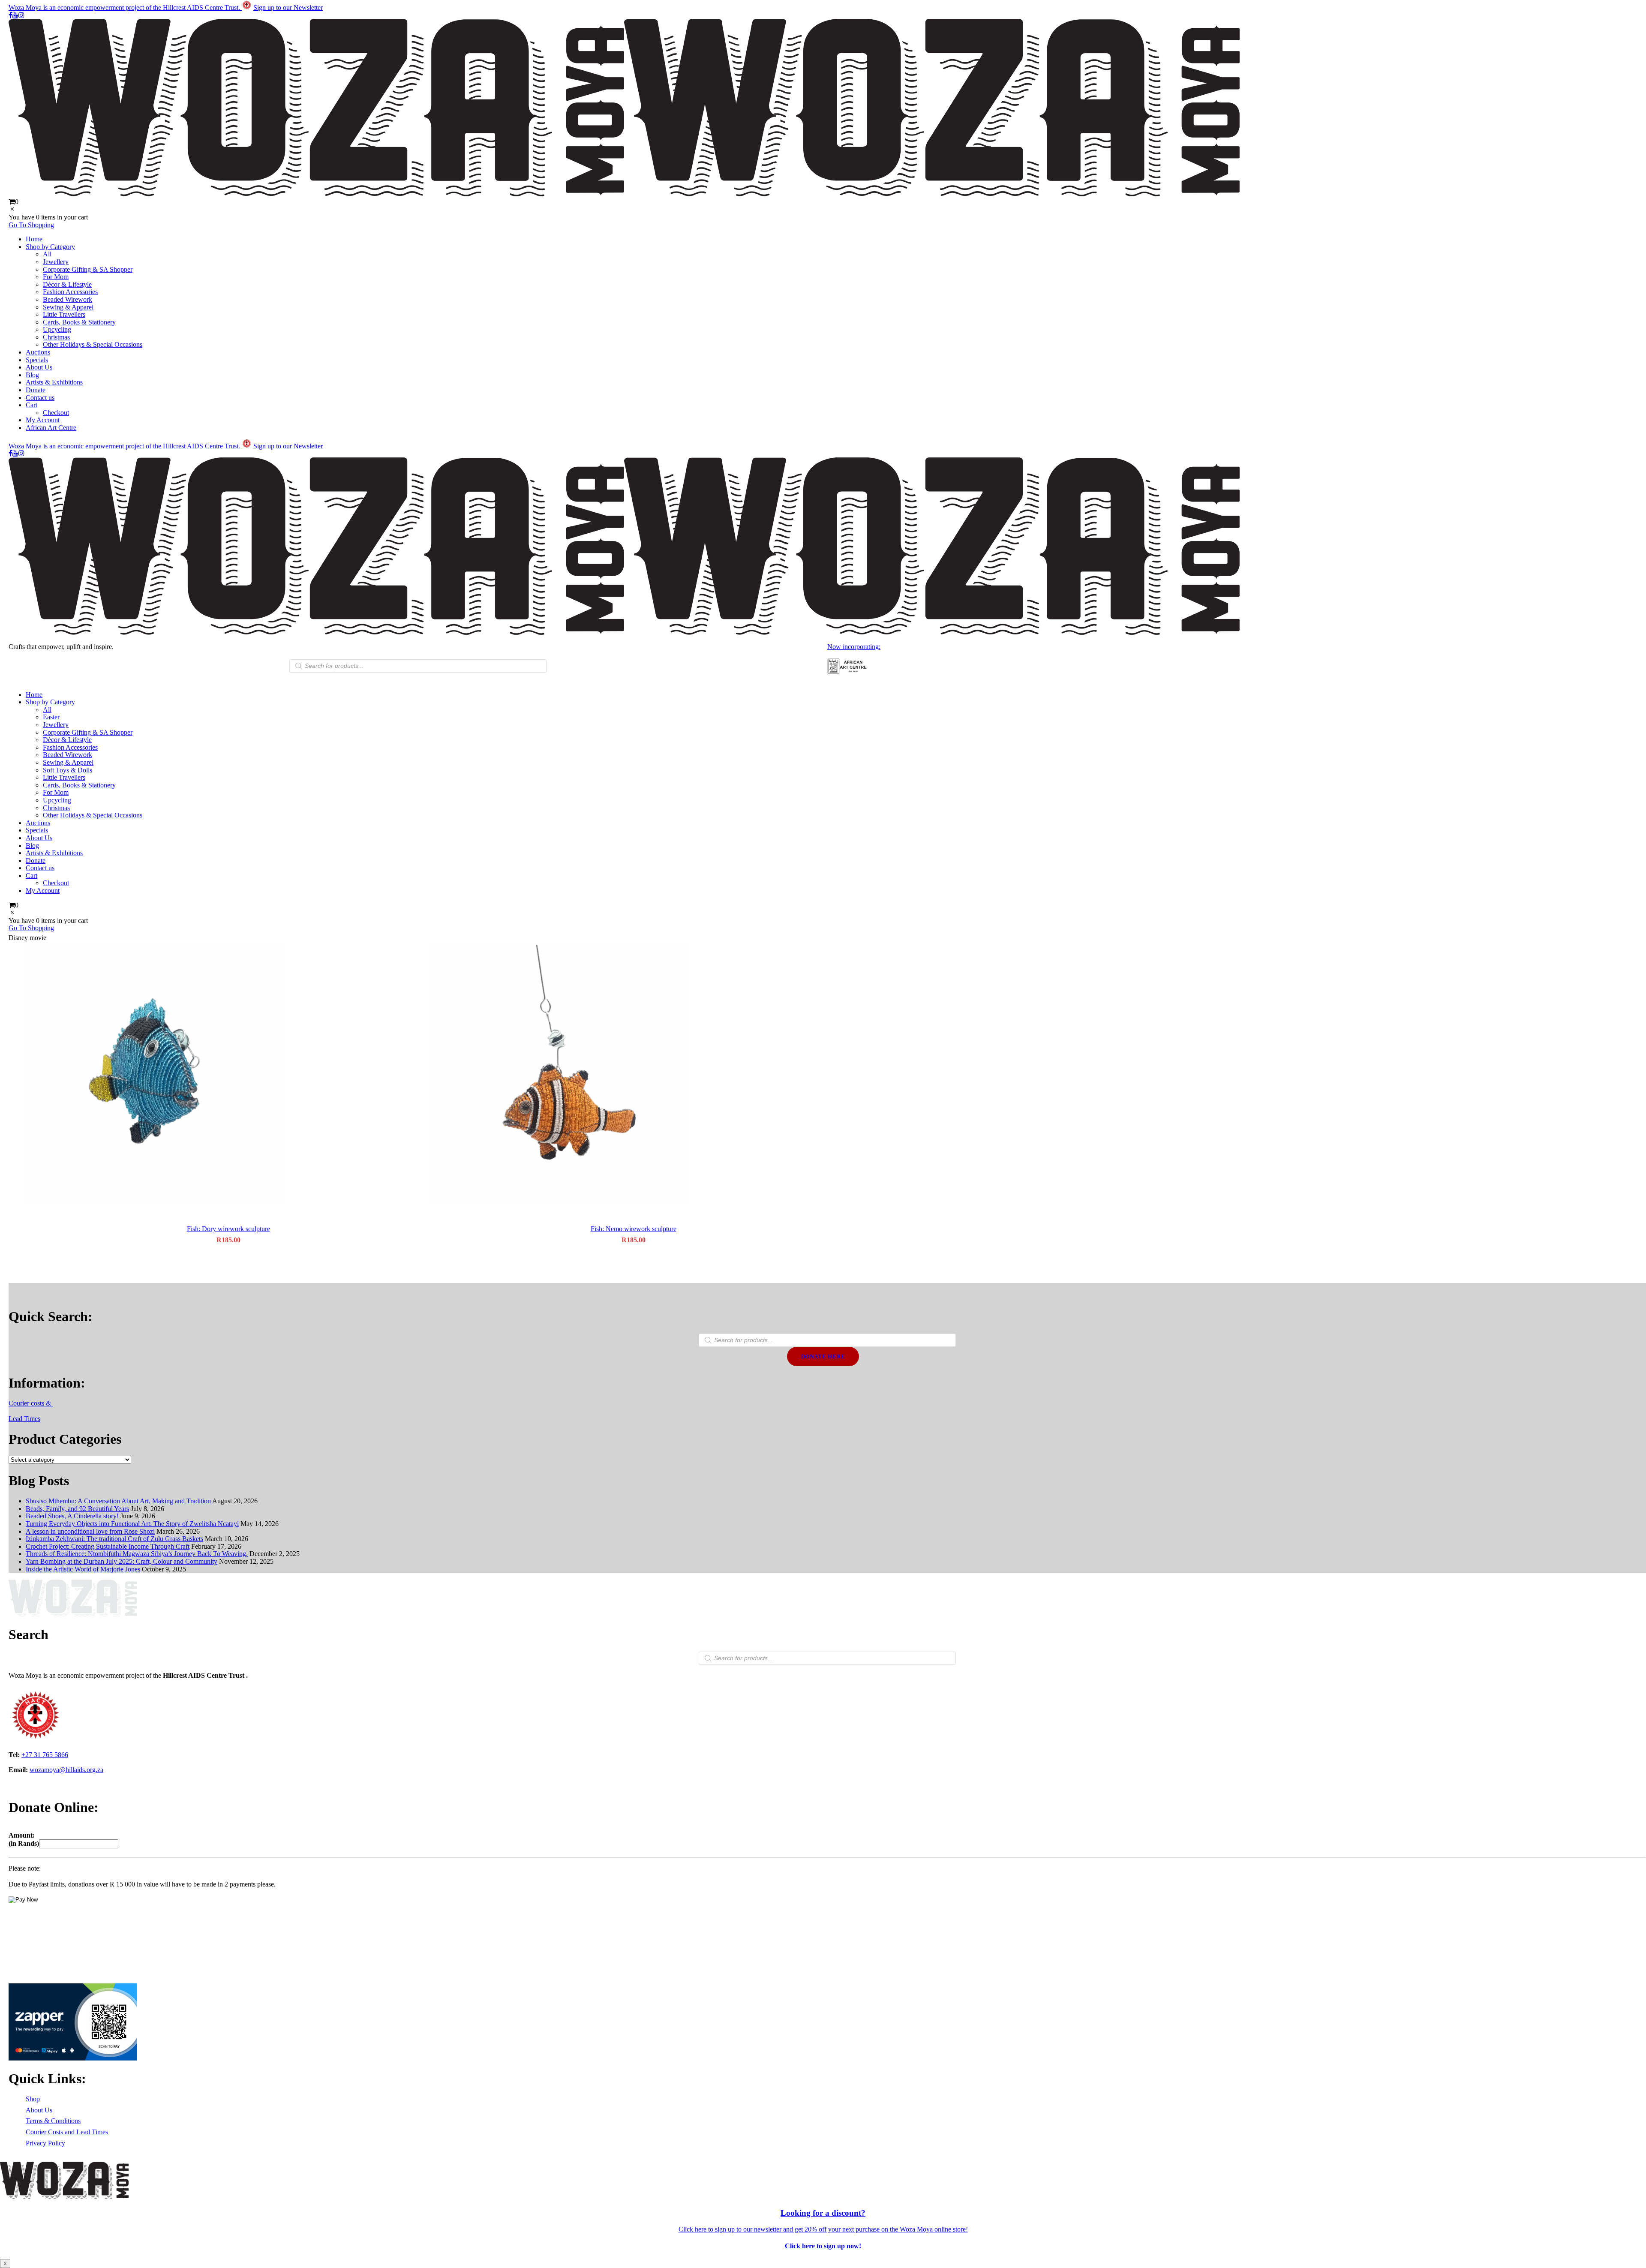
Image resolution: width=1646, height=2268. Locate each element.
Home (34, 239)
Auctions (38, 352)
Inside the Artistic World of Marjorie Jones (83, 1569)
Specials (37, 360)
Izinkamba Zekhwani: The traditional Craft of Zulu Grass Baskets (114, 1539)
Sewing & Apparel (68, 307)
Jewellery (56, 262)
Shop (33, 2099)
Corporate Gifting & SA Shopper (88, 269)
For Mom (56, 277)
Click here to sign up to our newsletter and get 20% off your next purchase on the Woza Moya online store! (823, 2229)
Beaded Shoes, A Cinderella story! (72, 1516)
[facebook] (11, 15)
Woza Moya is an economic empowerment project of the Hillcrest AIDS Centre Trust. (125, 8)
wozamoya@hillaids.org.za (66, 1770)
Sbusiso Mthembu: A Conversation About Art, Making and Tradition (118, 1501)
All (47, 254)
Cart (32, 405)
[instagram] (21, 15)
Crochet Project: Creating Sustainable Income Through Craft (108, 1546)
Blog (32, 375)
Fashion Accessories (70, 292)
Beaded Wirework (68, 299)
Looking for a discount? (823, 2213)
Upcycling (57, 329)
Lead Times (24, 1419)
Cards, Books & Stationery (79, 322)
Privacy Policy (45, 2143)
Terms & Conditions (53, 2121)
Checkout (56, 413)
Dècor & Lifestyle (67, 284)
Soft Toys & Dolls (68, 770)
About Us (39, 367)
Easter (51, 717)
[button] (228, 1074)
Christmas (56, 337)
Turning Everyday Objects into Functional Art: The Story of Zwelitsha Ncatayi (132, 1524)
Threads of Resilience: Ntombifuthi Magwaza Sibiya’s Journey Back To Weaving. (137, 1554)
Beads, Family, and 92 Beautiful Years (77, 1509)
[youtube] (15, 15)
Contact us (40, 398)
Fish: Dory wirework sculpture (228, 1229)
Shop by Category (50, 247)
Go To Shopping (31, 225)
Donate (36, 390)
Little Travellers (64, 314)
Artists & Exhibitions (54, 382)
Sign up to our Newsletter (288, 8)
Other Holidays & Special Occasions (93, 344)
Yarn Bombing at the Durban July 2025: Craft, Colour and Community (122, 1561)
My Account (43, 420)
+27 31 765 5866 (45, 1755)
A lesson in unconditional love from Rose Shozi (90, 1531)
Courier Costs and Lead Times (67, 2132)
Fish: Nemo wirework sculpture (634, 1229)
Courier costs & (31, 1403)
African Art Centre (51, 428)
